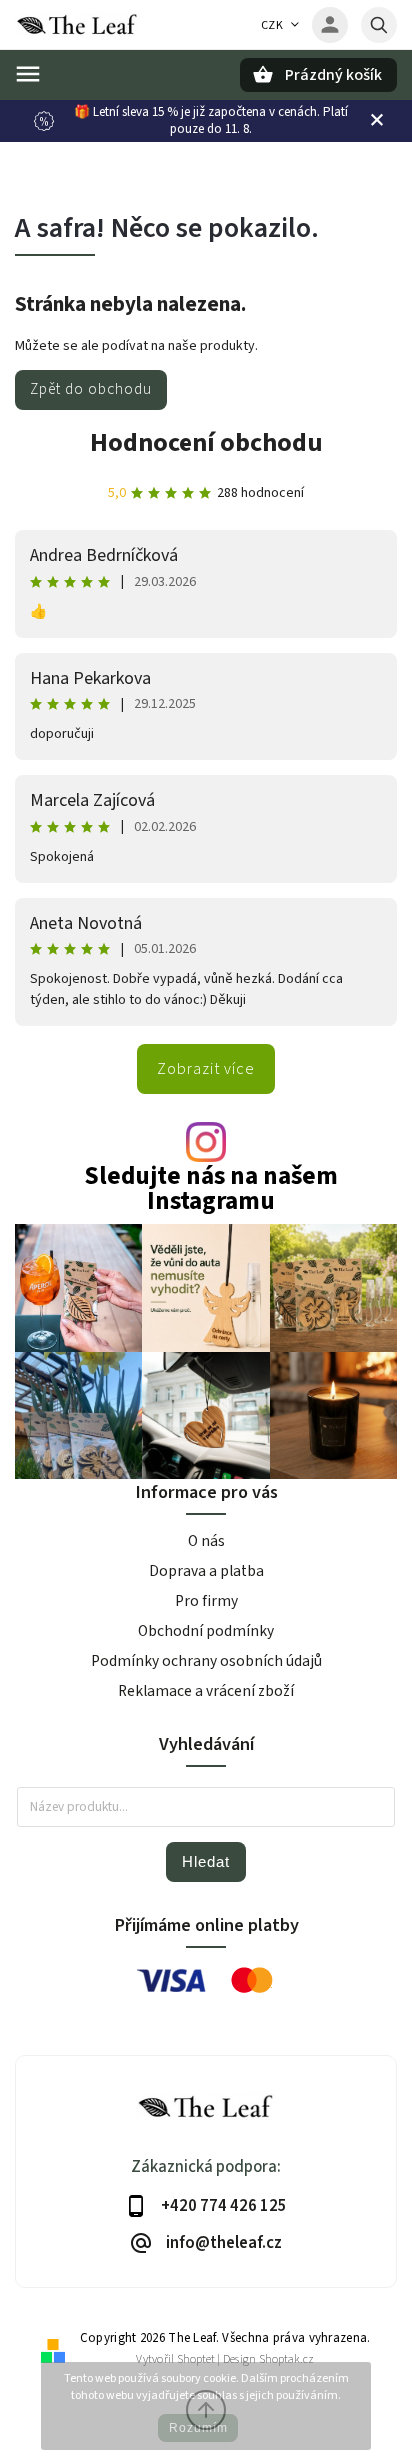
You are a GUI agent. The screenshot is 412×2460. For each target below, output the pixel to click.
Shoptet (196, 2359)
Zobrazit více (206, 1069)
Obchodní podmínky (206, 1631)
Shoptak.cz (286, 2359)
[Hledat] (379, 25)
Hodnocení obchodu (206, 442)
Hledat (206, 1861)
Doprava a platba (206, 1571)
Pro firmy (206, 1601)
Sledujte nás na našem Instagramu (211, 1189)
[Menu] (28, 74)
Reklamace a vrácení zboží (206, 1691)
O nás (206, 1541)
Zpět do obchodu (91, 389)
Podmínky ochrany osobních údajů (206, 1661)
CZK (272, 25)
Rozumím (198, 2428)
